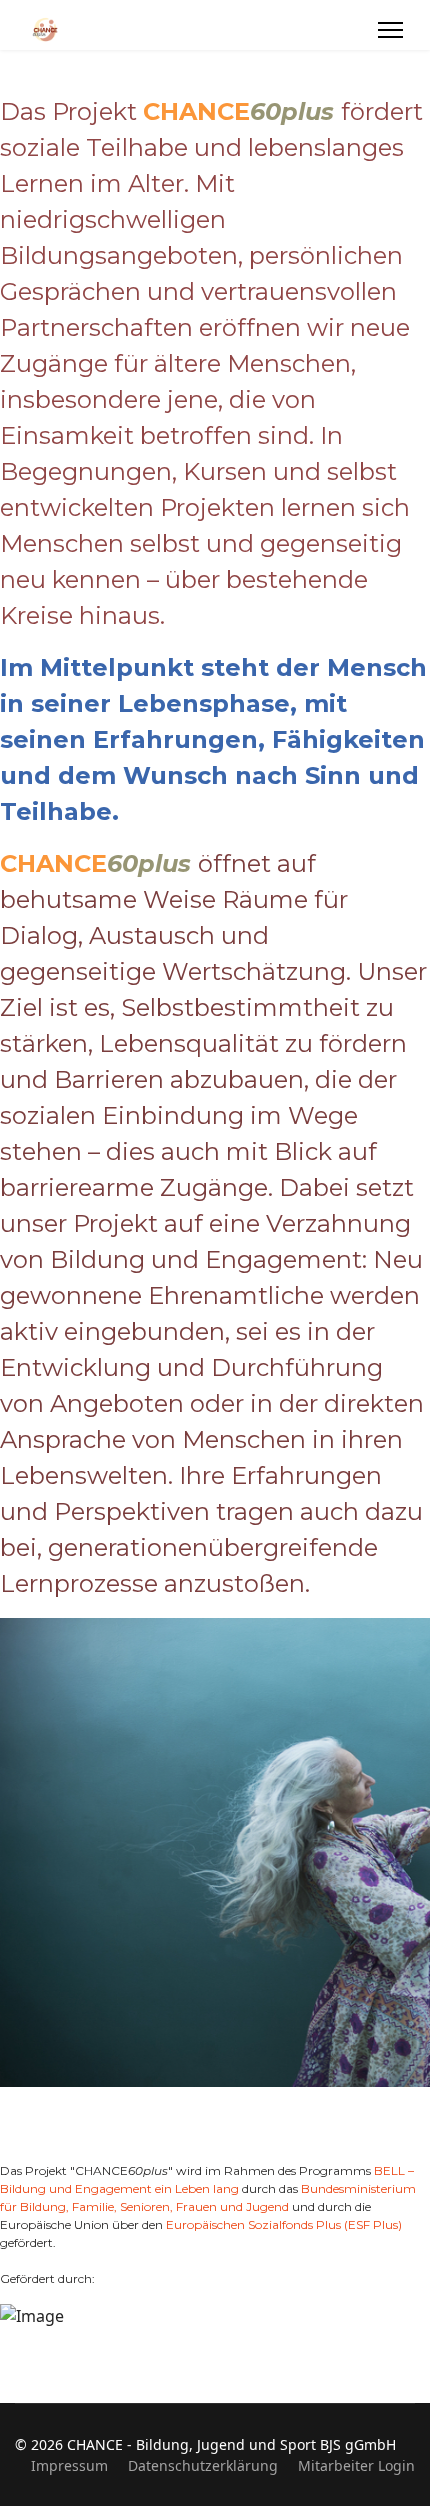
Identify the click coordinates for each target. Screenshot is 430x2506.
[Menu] (390, 30)
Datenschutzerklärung (203, 2465)
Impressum (69, 2465)
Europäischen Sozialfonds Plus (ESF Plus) (284, 2224)
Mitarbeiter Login (356, 2465)
